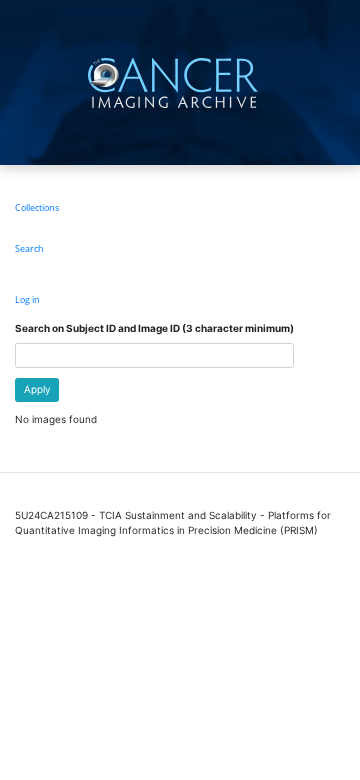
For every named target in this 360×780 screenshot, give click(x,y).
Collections (37, 207)
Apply (37, 389)
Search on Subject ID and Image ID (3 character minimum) (154, 328)
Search (29, 248)
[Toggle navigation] (342, 82)
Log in (27, 299)
